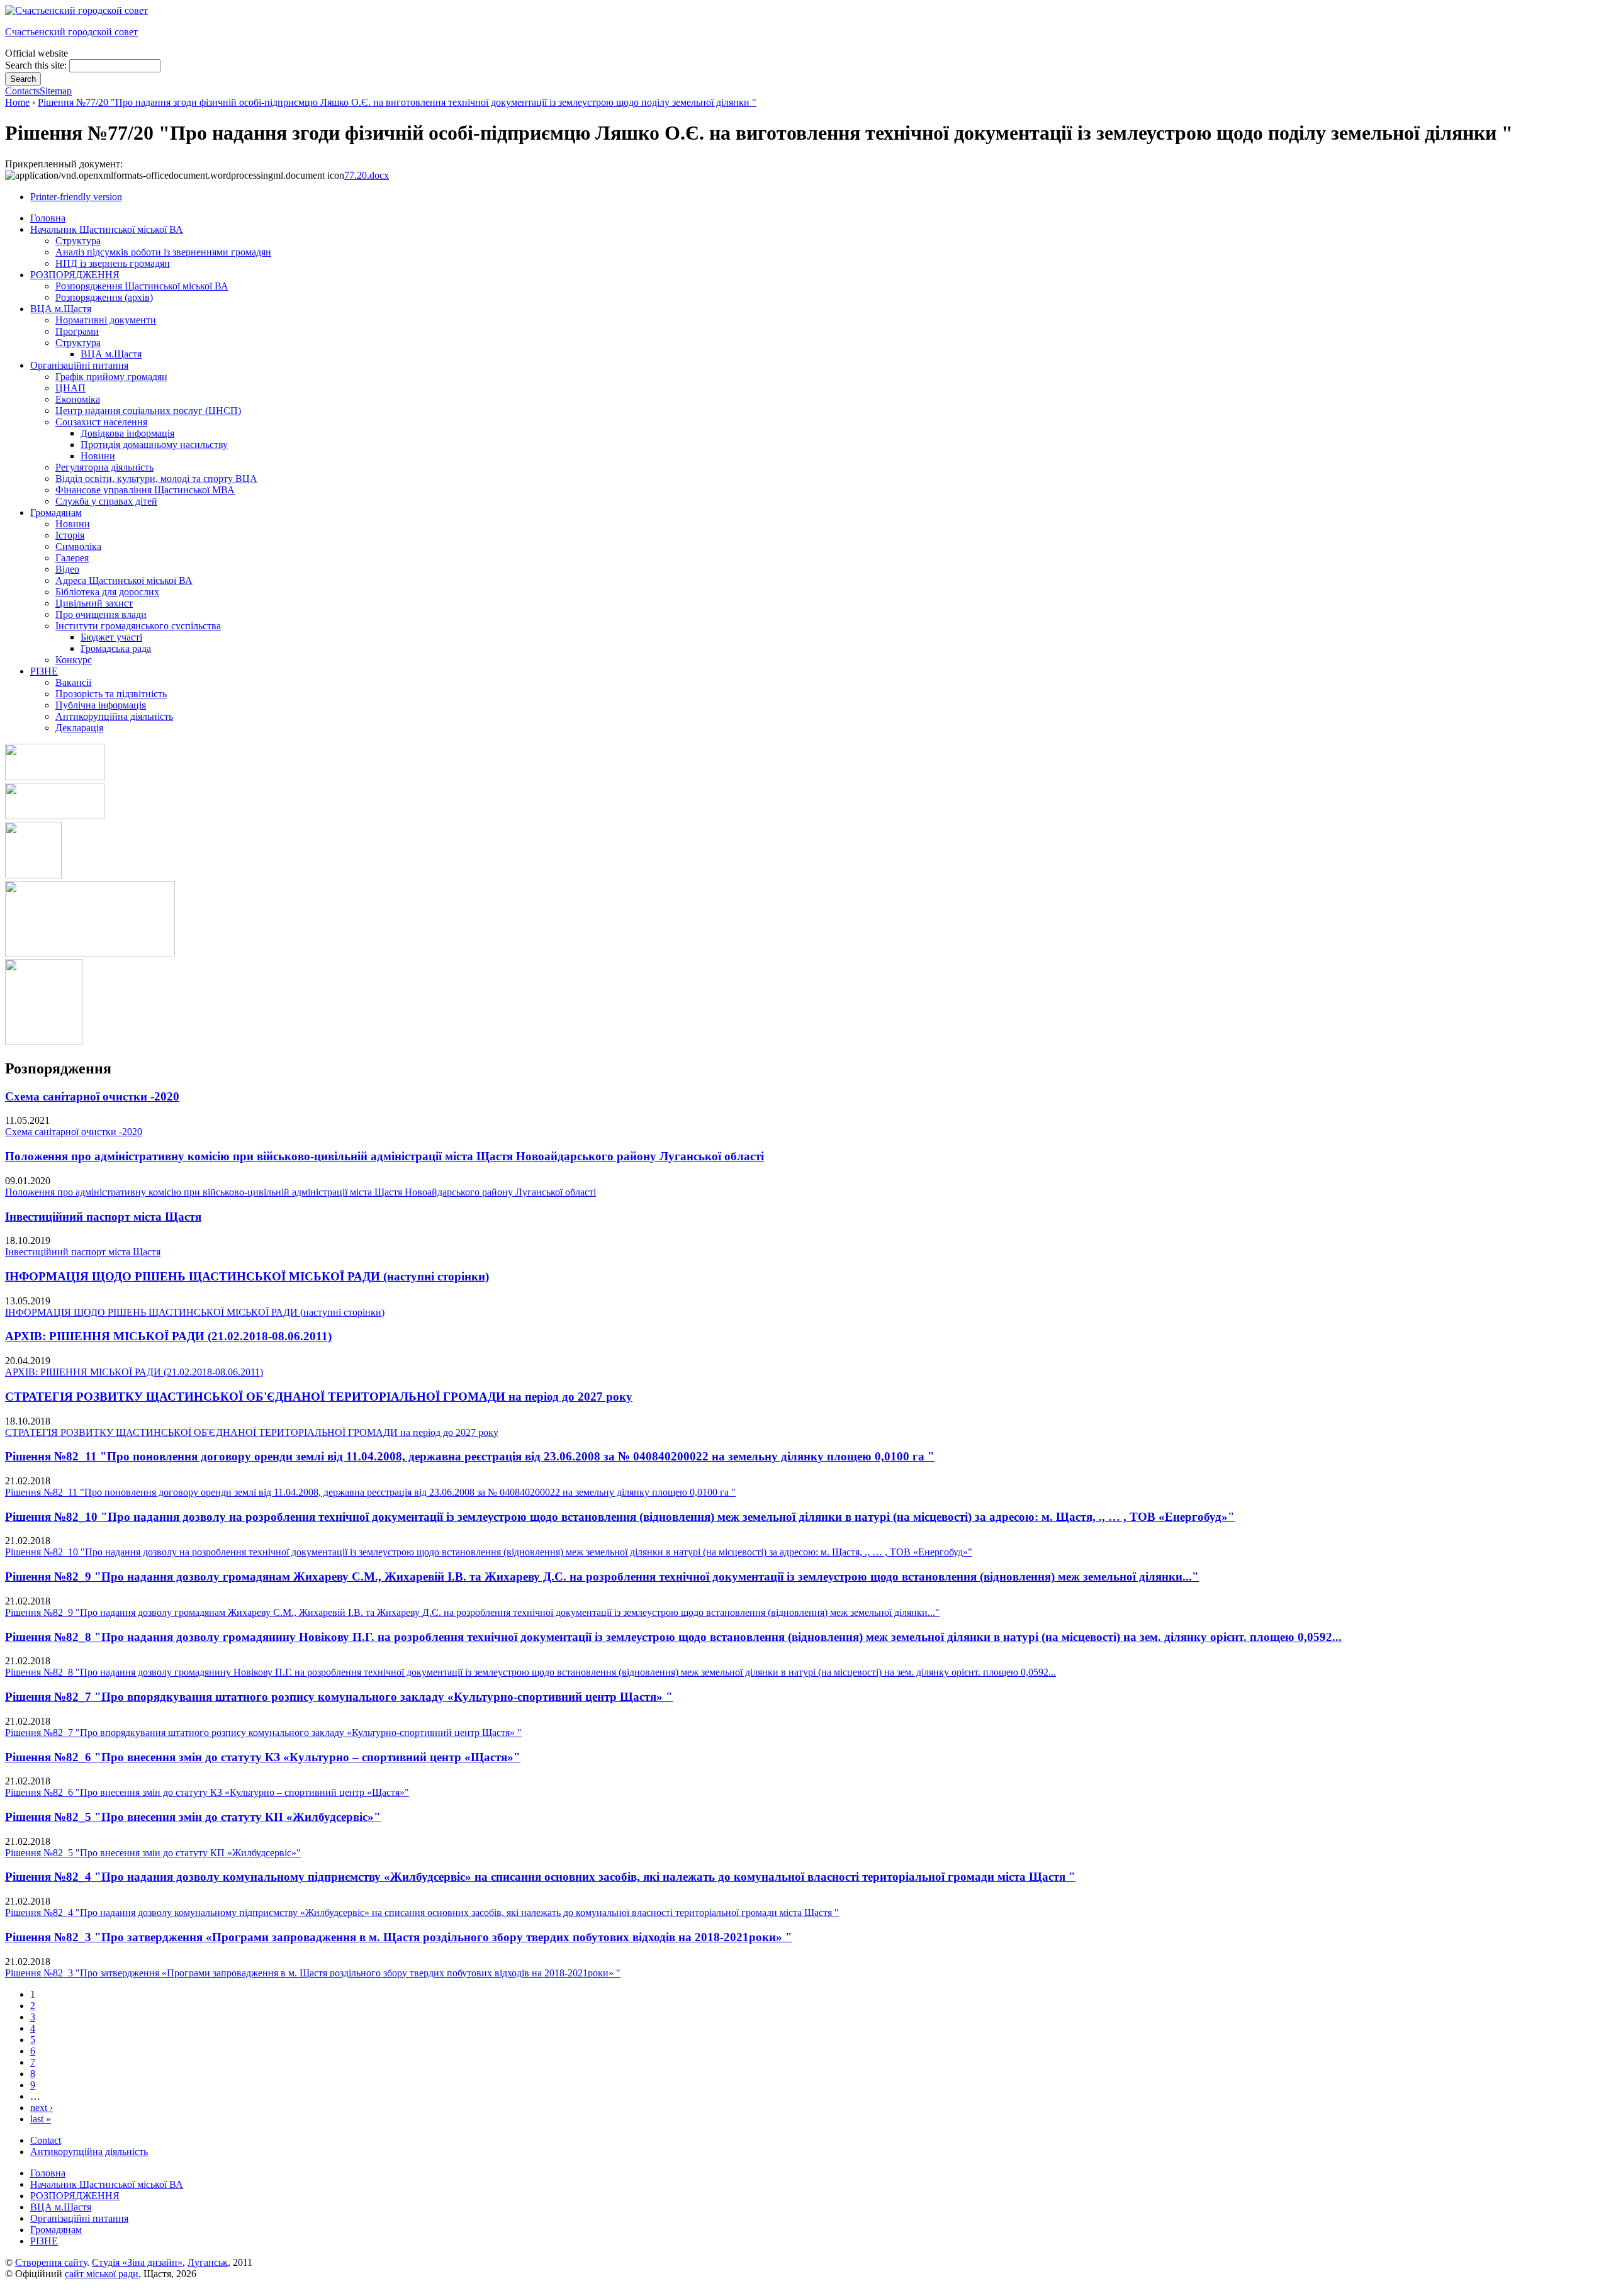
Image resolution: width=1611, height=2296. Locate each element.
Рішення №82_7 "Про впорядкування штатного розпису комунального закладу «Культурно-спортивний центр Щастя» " (339, 1697)
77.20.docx (367, 175)
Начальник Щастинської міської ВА (107, 2184)
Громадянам (56, 2230)
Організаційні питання (79, 2218)
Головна (48, 2173)
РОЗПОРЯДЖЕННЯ (75, 2196)
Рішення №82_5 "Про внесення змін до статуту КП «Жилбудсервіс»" (193, 1817)
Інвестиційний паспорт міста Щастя (103, 1217)
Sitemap (56, 91)
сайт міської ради (102, 2274)
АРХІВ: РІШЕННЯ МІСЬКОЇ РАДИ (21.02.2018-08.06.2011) (168, 1336)
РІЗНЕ (44, 2241)
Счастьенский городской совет (71, 32)
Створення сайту (51, 2262)
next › (42, 2108)
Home (17, 102)
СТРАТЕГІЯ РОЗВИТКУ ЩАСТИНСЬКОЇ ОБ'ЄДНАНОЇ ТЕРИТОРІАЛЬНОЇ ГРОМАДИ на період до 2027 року (319, 1397)
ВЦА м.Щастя (61, 2207)
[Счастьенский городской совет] (76, 10)
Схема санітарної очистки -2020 (92, 1096)
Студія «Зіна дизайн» (137, 2262)
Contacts (22, 91)
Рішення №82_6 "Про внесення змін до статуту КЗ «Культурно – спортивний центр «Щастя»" (263, 1757)
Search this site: (37, 65)
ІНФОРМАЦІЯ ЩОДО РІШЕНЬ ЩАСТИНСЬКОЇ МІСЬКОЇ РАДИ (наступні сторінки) (247, 1276)
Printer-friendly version (76, 197)
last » (41, 2119)
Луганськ (208, 2262)
